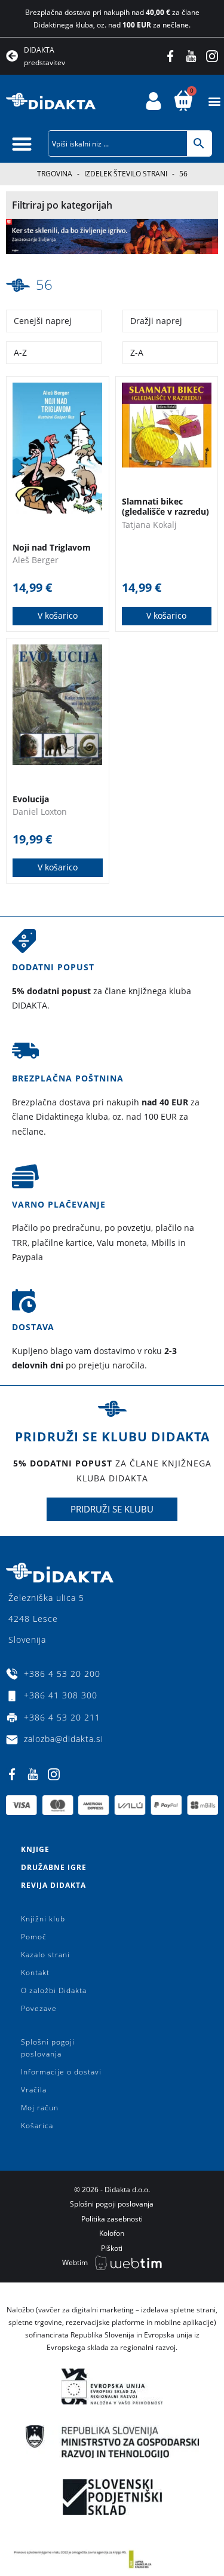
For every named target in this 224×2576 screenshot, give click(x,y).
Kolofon (112, 2233)
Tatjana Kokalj (149, 525)
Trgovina (55, 174)
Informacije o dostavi (61, 2072)
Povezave (39, 2008)
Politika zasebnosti (112, 2219)
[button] (214, 101)
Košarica (37, 2126)
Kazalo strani (45, 1955)
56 (44, 284)
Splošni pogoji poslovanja (48, 2048)
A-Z (20, 352)
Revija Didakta (53, 1885)
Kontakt (35, 1973)
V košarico (58, 615)
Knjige (35, 1849)
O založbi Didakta (54, 1990)
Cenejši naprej (43, 321)
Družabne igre (54, 1867)
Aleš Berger (36, 560)
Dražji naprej (156, 321)
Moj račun (40, 2108)
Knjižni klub (43, 1919)
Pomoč (34, 1937)
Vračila (34, 2090)
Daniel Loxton (40, 812)
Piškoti (112, 2248)
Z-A (137, 352)
